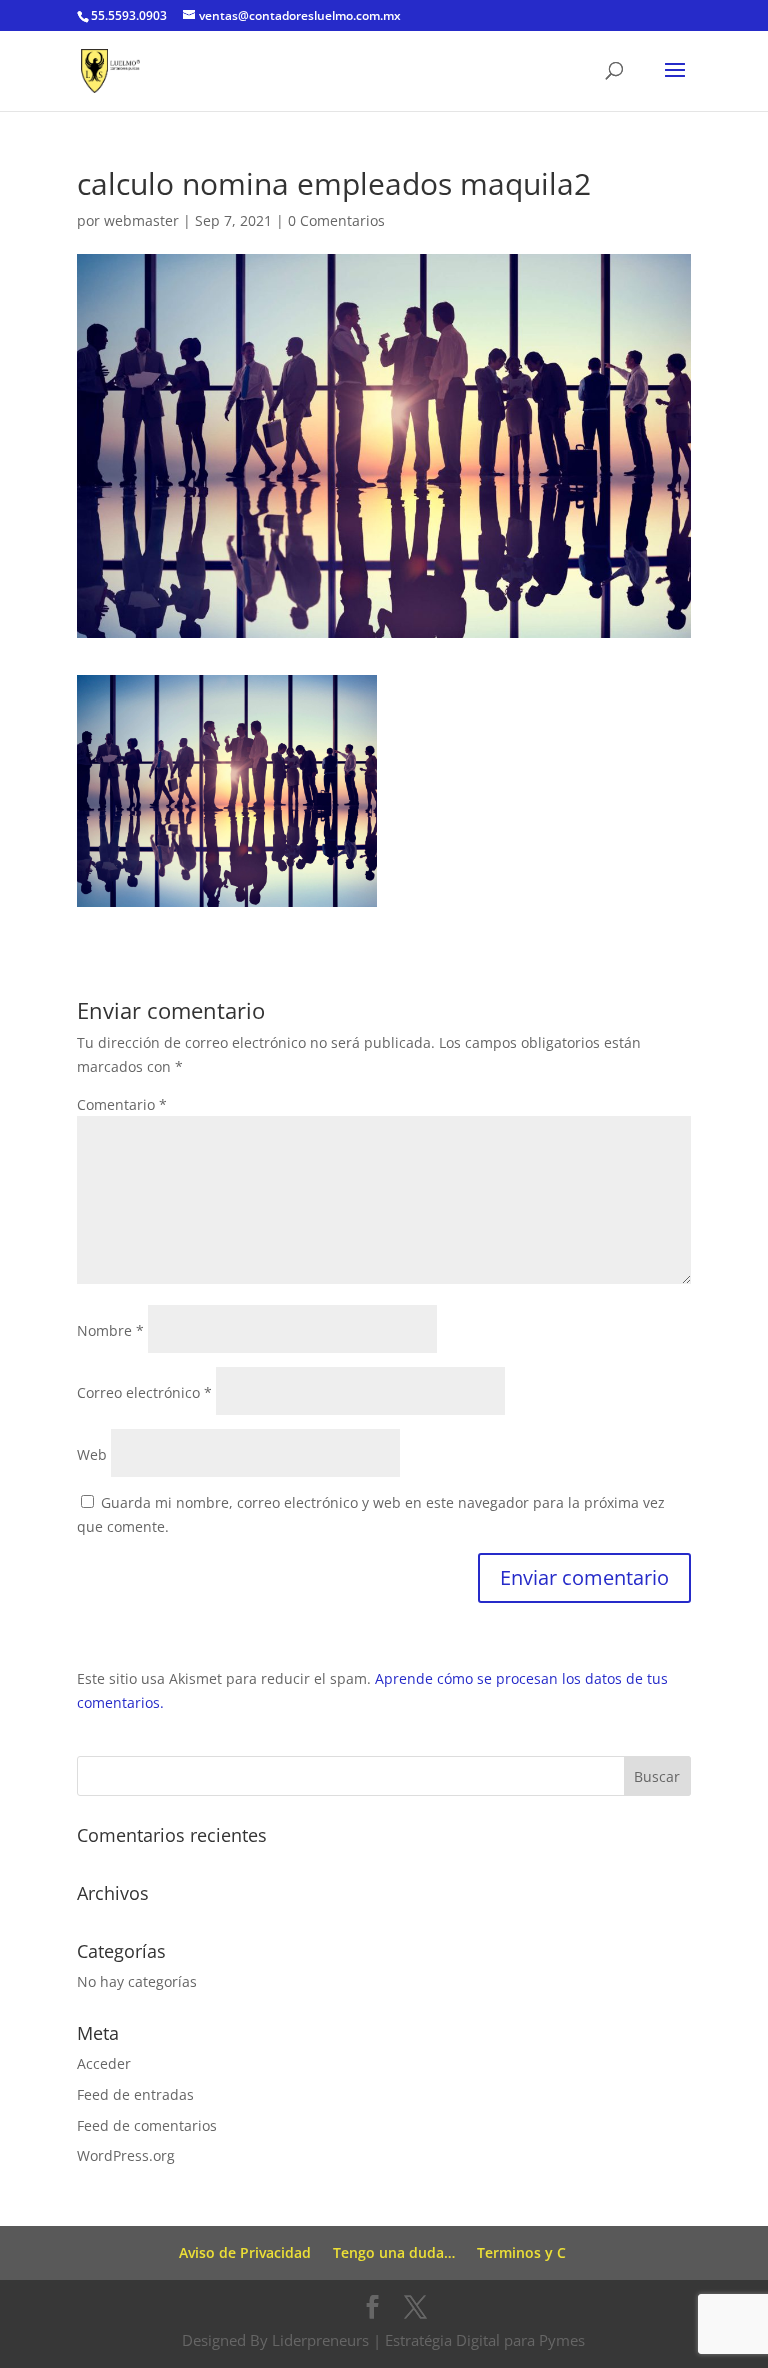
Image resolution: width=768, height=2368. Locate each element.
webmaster (141, 220)
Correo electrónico (144, 1392)
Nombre (110, 1330)
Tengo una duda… (394, 2252)
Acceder (104, 2063)
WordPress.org (126, 2155)
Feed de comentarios (147, 2125)
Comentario (122, 1104)
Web (92, 1454)
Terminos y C (521, 2252)
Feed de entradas (135, 2094)
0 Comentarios (336, 220)
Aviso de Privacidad (245, 2252)
